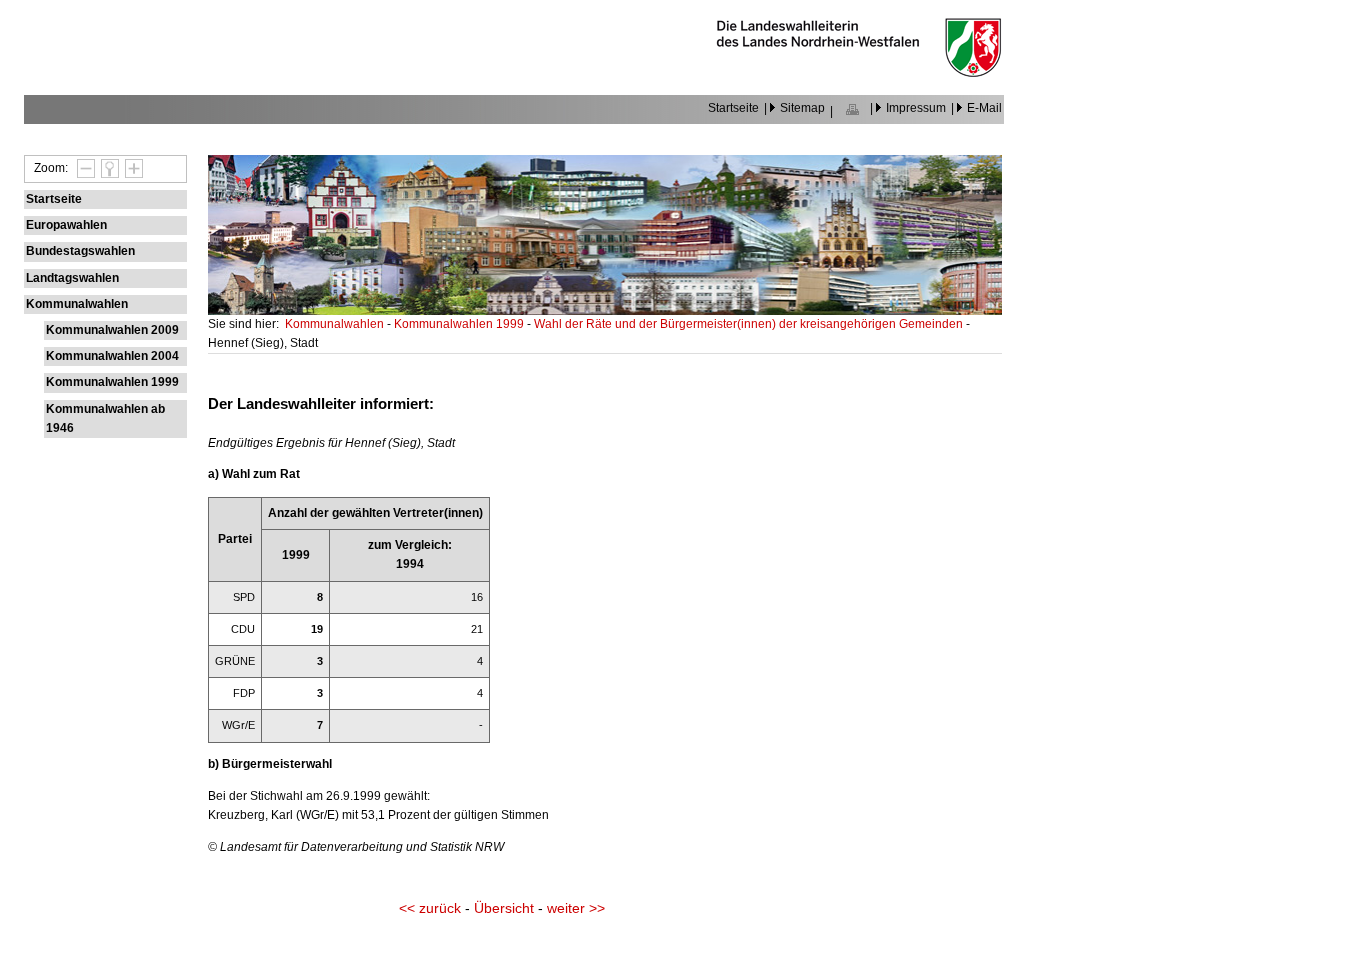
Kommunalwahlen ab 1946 (105, 418)
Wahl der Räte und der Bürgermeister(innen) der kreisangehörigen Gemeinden (750, 324)
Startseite (733, 108)
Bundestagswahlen (80, 251)
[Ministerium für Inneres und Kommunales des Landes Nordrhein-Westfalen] (859, 72)
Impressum (916, 108)
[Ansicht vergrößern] (131, 168)
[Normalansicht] (107, 168)
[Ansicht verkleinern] (83, 168)
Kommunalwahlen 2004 (112, 356)
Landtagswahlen (72, 278)
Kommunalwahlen (77, 304)
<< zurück (430, 908)
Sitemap (802, 108)
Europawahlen (66, 225)
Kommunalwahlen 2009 (112, 330)
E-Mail (984, 108)
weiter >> (576, 908)
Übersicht (504, 908)
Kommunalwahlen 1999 (112, 382)
